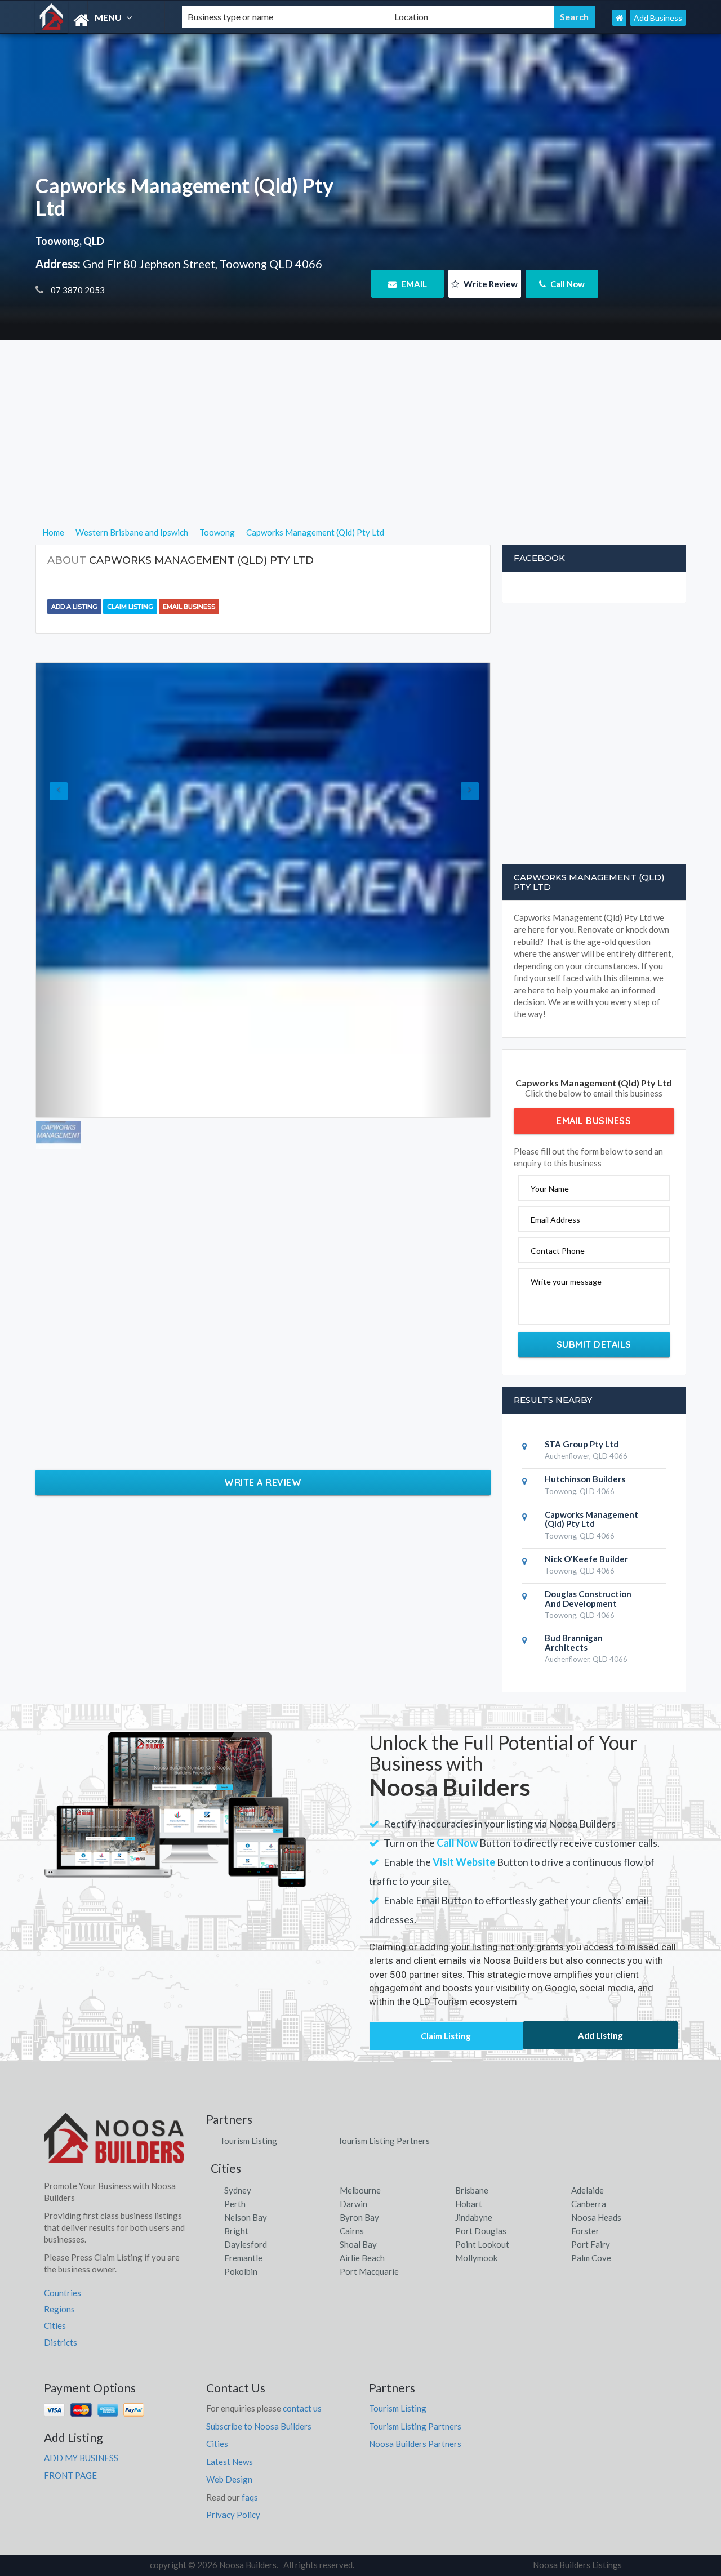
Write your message (566, 1282)
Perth (235, 2204)
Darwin (353, 2204)
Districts (61, 2342)
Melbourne (360, 2190)
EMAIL (413, 284)
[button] (70, 890)
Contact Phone (558, 1251)
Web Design (229, 2479)
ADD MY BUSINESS (81, 2458)
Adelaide (588, 2190)
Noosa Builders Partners (415, 2444)
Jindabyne (474, 2217)
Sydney (238, 2190)
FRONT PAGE (70, 2475)
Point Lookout (482, 2244)
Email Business (189, 607)
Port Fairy (591, 2244)
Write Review (490, 284)
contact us (302, 2408)
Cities (55, 2325)
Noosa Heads (596, 2217)
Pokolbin (241, 2271)
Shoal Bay (358, 2244)
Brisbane (472, 2190)
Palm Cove (591, 2258)
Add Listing (600, 2035)
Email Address (555, 1220)
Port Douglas (481, 2231)
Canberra (589, 2204)
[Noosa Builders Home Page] (619, 18)
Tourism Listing (248, 2141)
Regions (59, 2309)
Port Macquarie (369, 2271)
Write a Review (263, 1482)
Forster (585, 2231)
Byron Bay (359, 2217)
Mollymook (476, 2258)
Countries (63, 2293)
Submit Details (594, 1344)
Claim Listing (130, 607)
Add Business (658, 18)
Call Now (567, 284)
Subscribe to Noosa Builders (259, 2426)
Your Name (550, 1189)
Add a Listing (74, 607)
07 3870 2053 (77, 290)
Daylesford (246, 2244)
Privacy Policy (233, 2515)
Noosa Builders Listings (577, 2565)
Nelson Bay (246, 2217)
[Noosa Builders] (99, 21)
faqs (250, 2497)
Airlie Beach (362, 2258)
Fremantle (243, 2258)
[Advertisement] (361, 447)
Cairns (352, 2231)
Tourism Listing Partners (384, 2141)
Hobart (469, 2204)
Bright (236, 2231)
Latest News (230, 2462)
